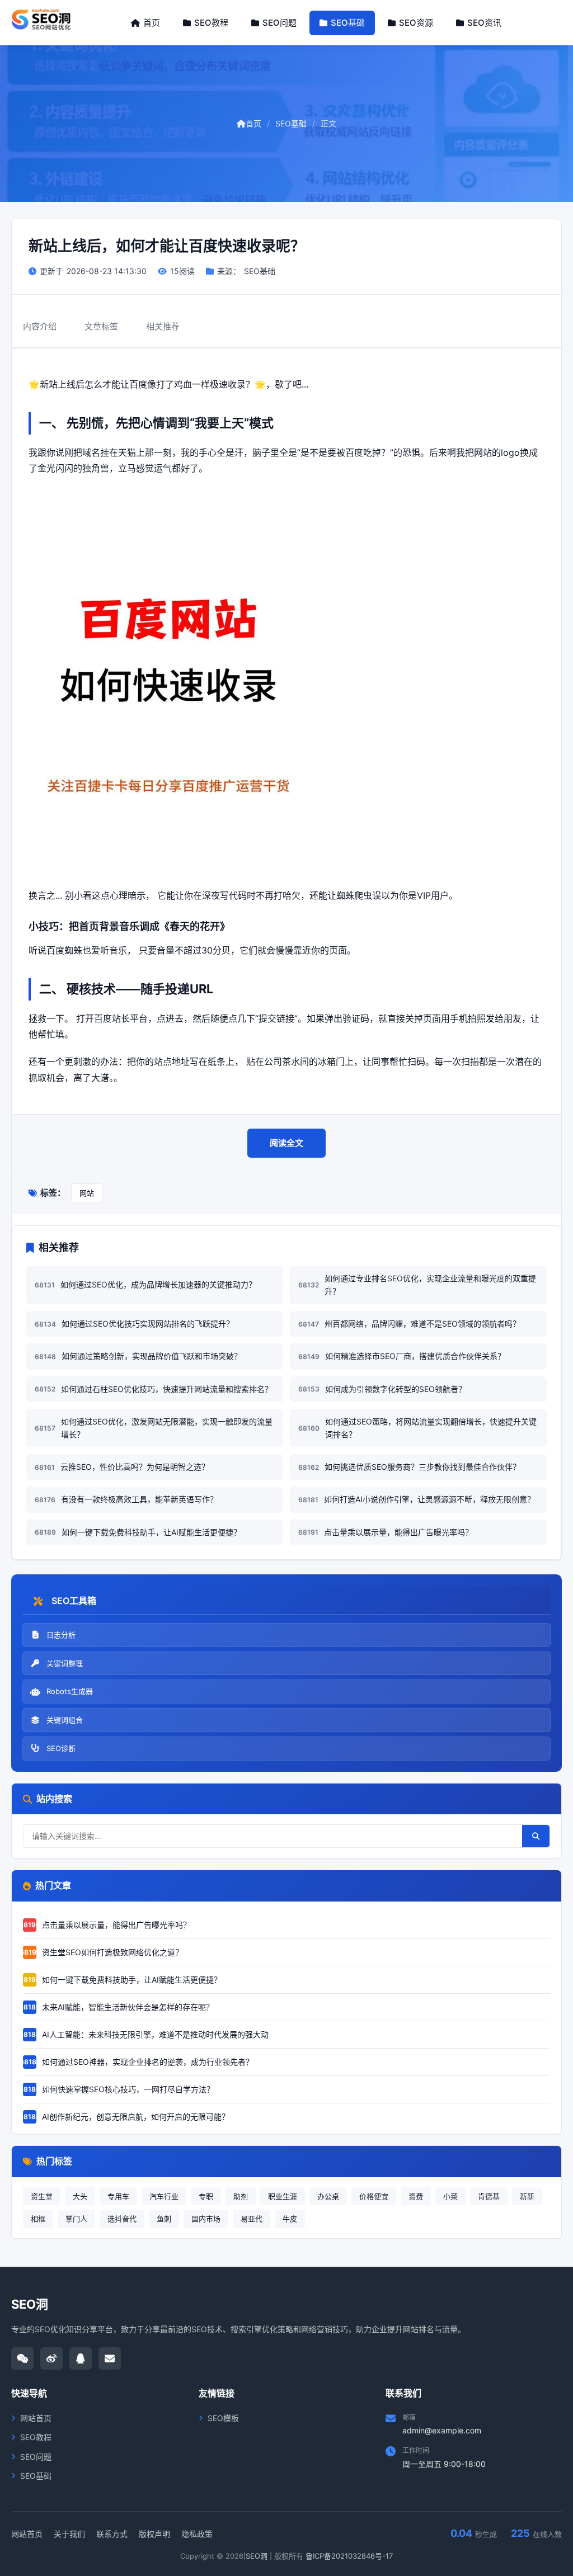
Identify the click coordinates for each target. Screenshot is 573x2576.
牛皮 (290, 2219)
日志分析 (61, 1635)
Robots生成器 (70, 1691)
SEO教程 (211, 23)
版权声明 (154, 2534)
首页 (152, 23)
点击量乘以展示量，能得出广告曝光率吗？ (107, 1925)
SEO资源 (416, 23)
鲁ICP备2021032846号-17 (349, 2556)
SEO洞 (257, 2556)
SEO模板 (223, 2418)
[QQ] (81, 2358)
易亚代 (252, 2219)
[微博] (51, 2358)
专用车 (118, 2196)
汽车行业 (164, 2196)
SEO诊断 (61, 1748)
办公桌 (328, 2196)
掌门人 (76, 2219)
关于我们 (69, 2534)
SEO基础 (348, 23)
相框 (38, 2219)
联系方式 (112, 2534)
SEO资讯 (484, 23)
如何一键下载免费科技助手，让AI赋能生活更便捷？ (122, 1980)
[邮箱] (110, 2358)
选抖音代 (122, 2219)
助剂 (241, 2196)
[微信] (22, 2358)
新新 (527, 2196)
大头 (80, 2196)
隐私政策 (197, 2534)
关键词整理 (65, 1663)
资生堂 (42, 2196)
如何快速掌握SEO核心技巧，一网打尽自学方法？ (119, 2089)
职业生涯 (283, 2196)
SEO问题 (280, 23)
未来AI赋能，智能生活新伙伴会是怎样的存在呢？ (118, 2007)
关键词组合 (65, 1720)
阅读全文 (286, 1143)
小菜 (450, 2196)
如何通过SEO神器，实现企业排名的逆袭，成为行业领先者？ (138, 2062)
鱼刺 (164, 2219)
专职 (206, 2196)
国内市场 (206, 2219)
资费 (416, 2196)
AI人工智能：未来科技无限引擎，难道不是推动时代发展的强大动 (146, 2034)
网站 (87, 1193)
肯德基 (489, 2196)
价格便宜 (374, 2196)
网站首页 (36, 2418)
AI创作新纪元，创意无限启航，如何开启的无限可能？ (126, 2117)
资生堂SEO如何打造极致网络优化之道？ (103, 1952)
